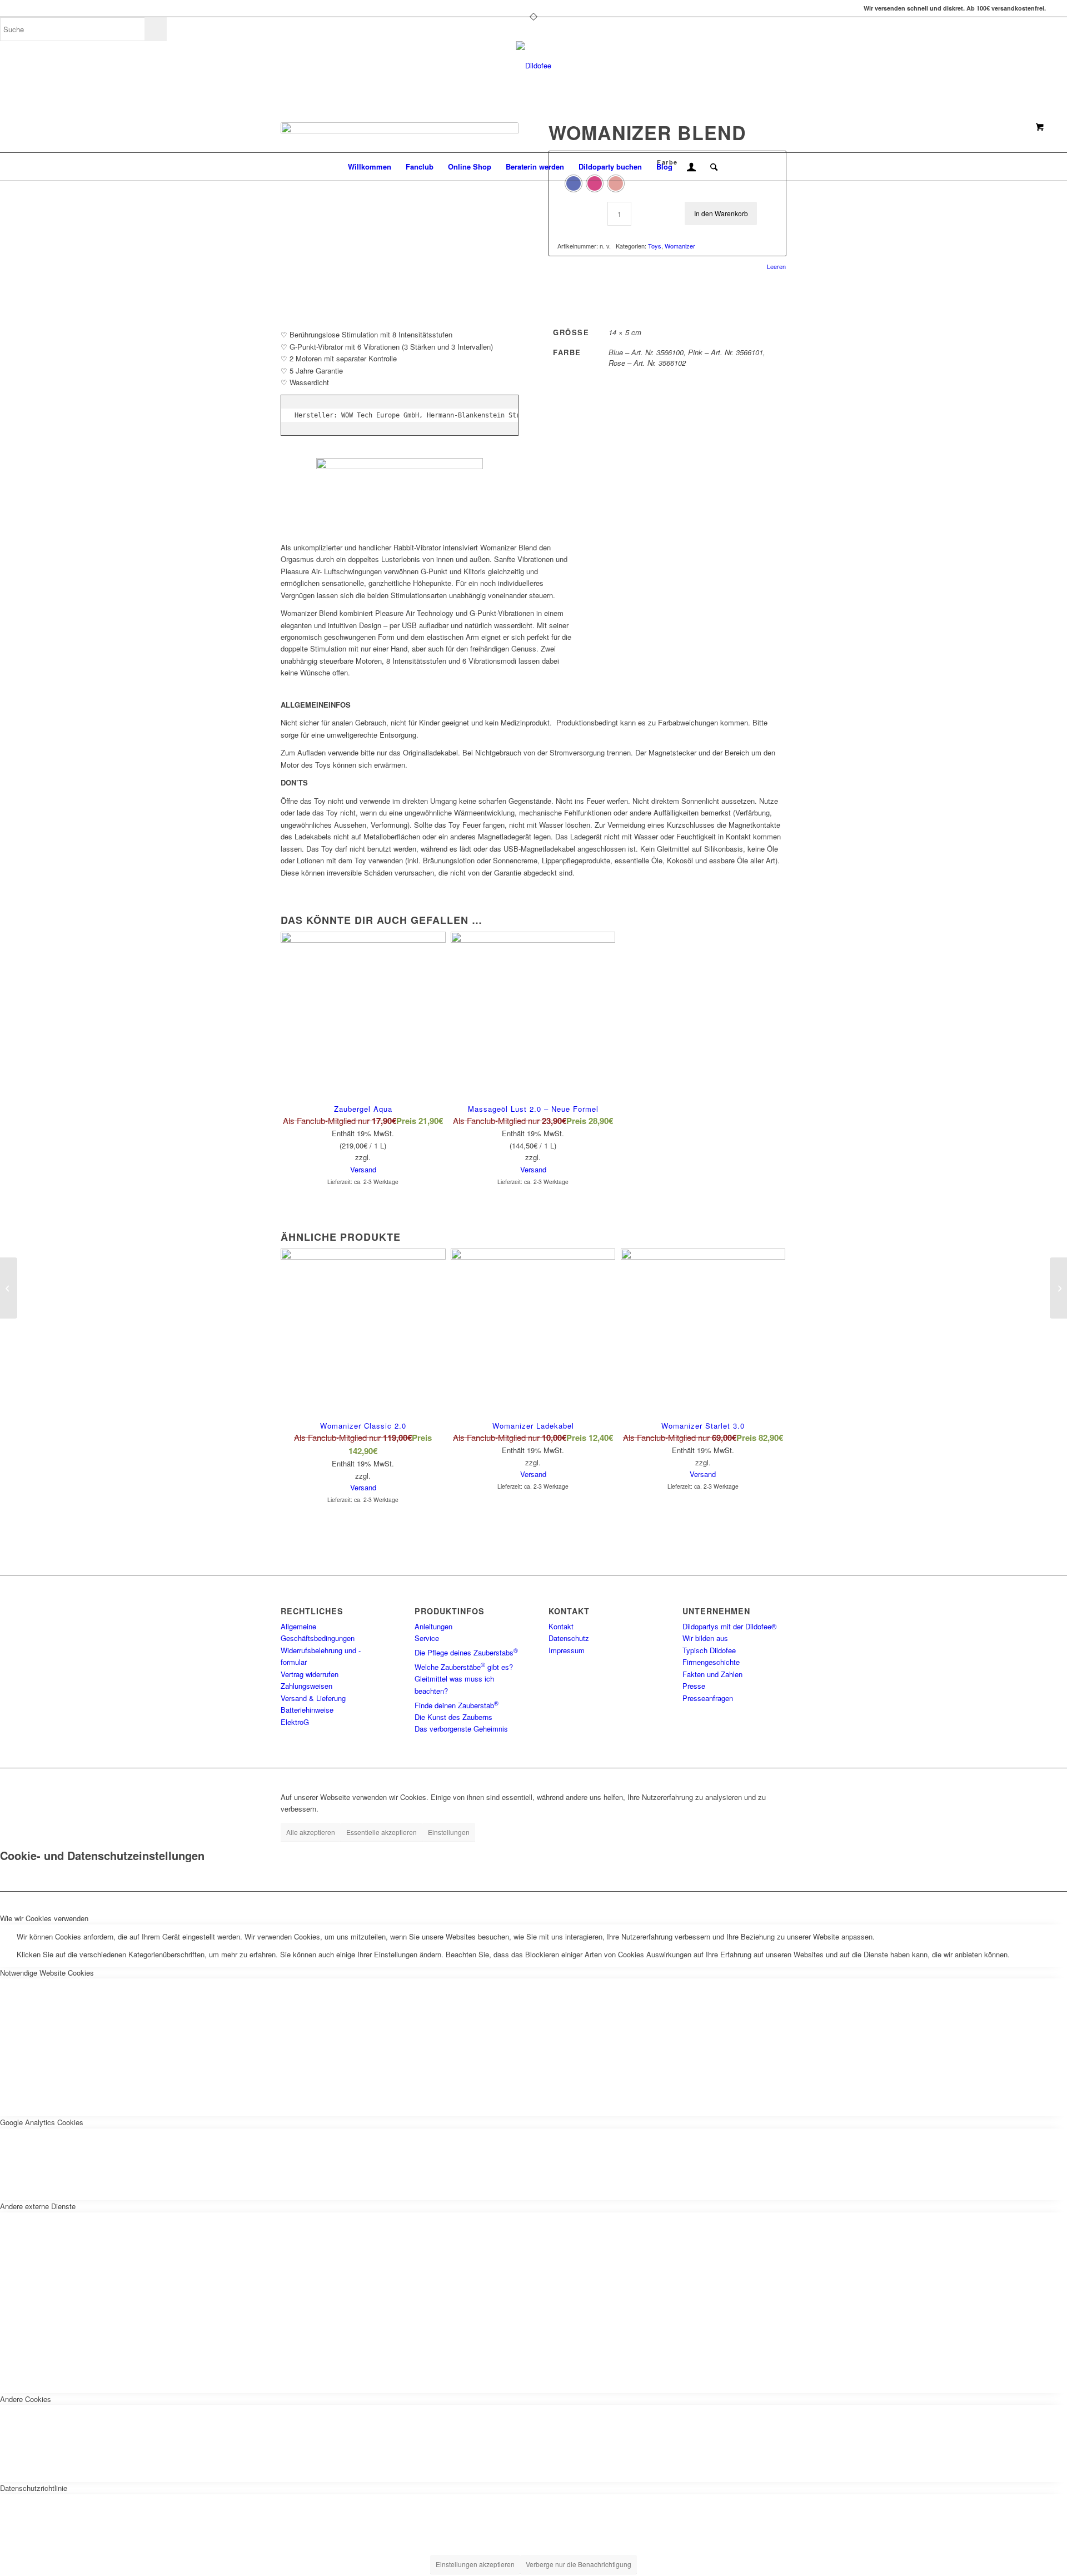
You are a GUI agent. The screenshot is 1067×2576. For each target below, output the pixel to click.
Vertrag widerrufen (310, 1674)
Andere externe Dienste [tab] (38, 2206)
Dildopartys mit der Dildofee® (730, 1626)
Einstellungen (449, 1832)
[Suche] (710, 167)
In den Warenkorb (721, 213)
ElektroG (295, 1722)
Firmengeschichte (711, 1662)
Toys (655, 246)
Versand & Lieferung (313, 1698)
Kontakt (561, 1626)
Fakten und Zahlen (712, 1674)
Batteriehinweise (307, 1710)
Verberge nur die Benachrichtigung (579, 2564)
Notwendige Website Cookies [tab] (47, 1973)
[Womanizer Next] (9, 1288)
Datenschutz (569, 1638)
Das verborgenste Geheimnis (461, 1729)
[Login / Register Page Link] (691, 168)
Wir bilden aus (705, 1638)
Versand (363, 1169)
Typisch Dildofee (709, 1650)
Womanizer (680, 246)
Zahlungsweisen (306, 1686)
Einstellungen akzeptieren (475, 2564)
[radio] (574, 183)
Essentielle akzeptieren (382, 1832)
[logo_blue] (534, 66)
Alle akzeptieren (311, 1832)
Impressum (567, 1650)
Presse (694, 1686)
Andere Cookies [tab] (26, 2399)
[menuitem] (370, 167)
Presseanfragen (708, 1698)
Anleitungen (433, 1626)
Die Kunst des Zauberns (453, 1717)
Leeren (776, 267)
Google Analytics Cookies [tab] (42, 2122)
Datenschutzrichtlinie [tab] (34, 2488)
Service (427, 1638)
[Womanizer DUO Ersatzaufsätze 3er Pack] (1058, 1288)
